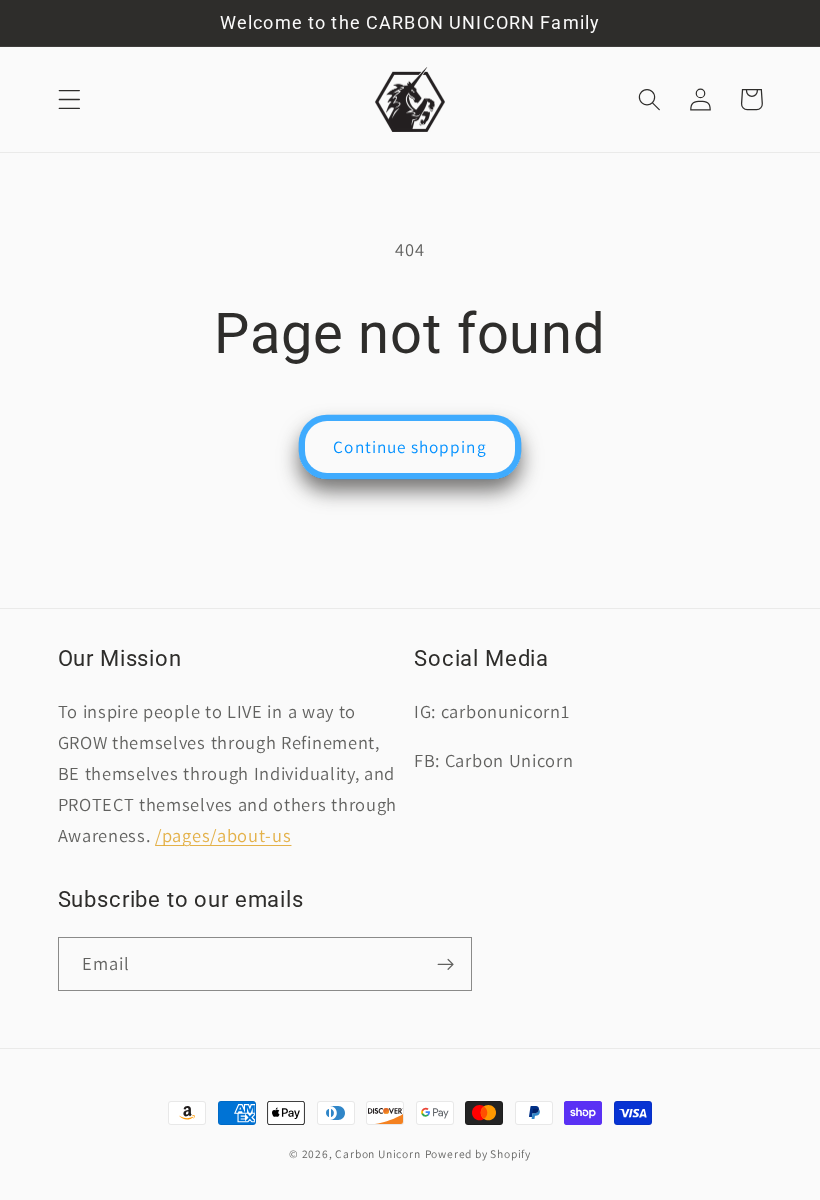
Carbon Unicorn (377, 1153)
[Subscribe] (445, 964)
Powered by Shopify (478, 1153)
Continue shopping (410, 446)
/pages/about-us (223, 835)
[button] (69, 99)
